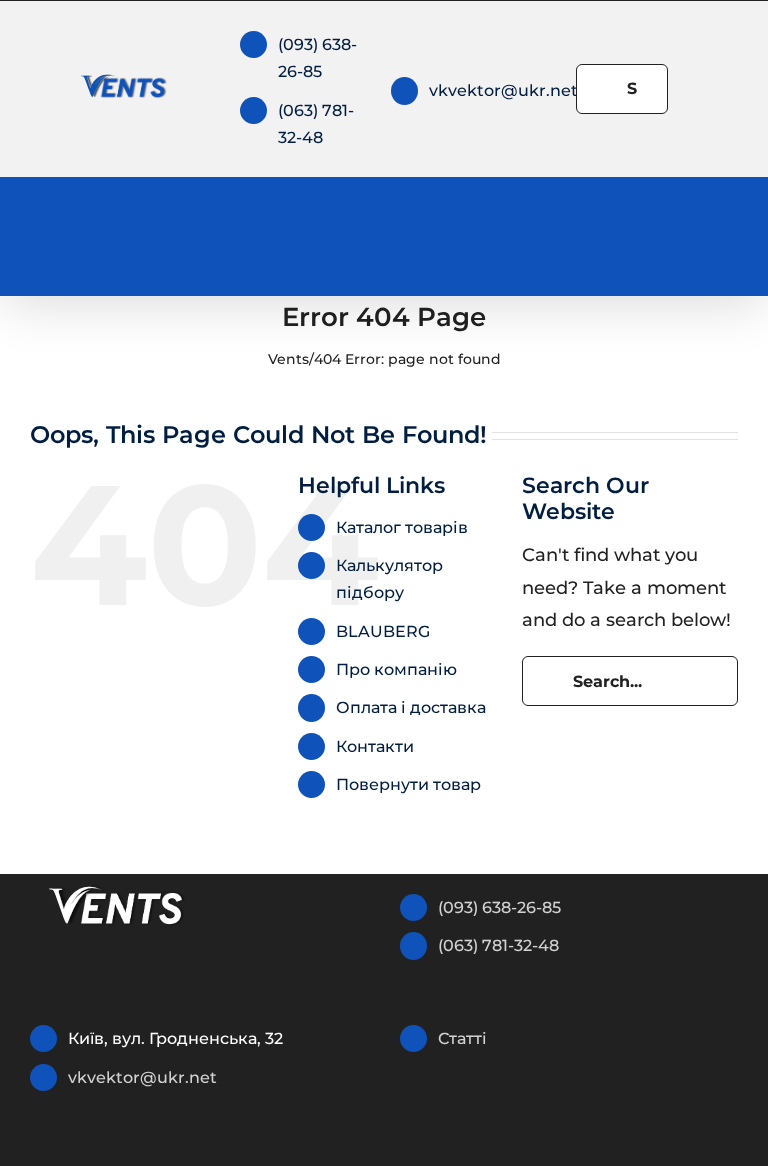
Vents (288, 359)
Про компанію (396, 669)
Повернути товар (408, 784)
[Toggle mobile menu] (730, 232)
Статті (462, 1038)
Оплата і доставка (411, 707)
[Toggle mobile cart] (658, 232)
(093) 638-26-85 (499, 907)
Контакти (375, 746)
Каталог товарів (402, 527)
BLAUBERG (383, 631)
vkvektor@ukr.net (503, 90)
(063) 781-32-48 (498, 945)
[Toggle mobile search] (694, 232)
